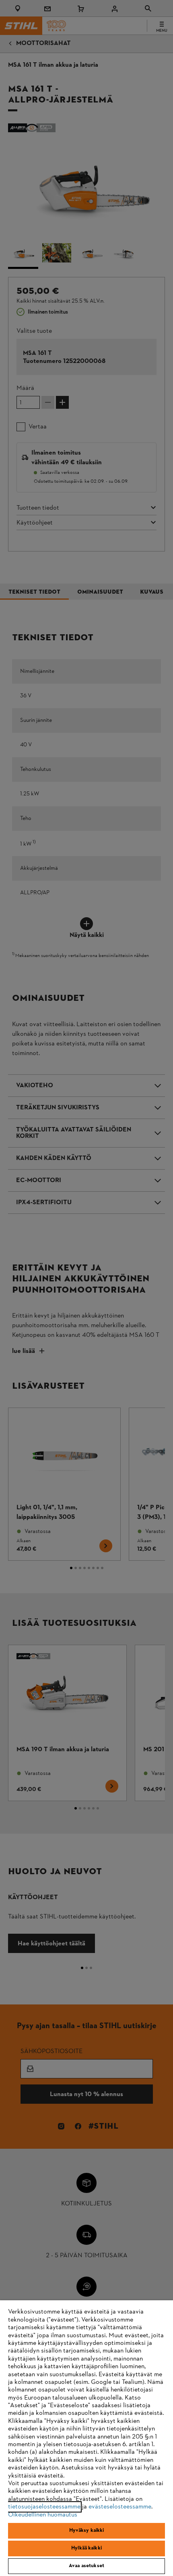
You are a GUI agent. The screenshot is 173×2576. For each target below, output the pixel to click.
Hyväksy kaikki (87, 2531)
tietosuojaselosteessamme (44, 2507)
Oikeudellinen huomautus (43, 2515)
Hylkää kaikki (86, 2548)
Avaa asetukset (86, 2566)
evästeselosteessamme (120, 2507)
